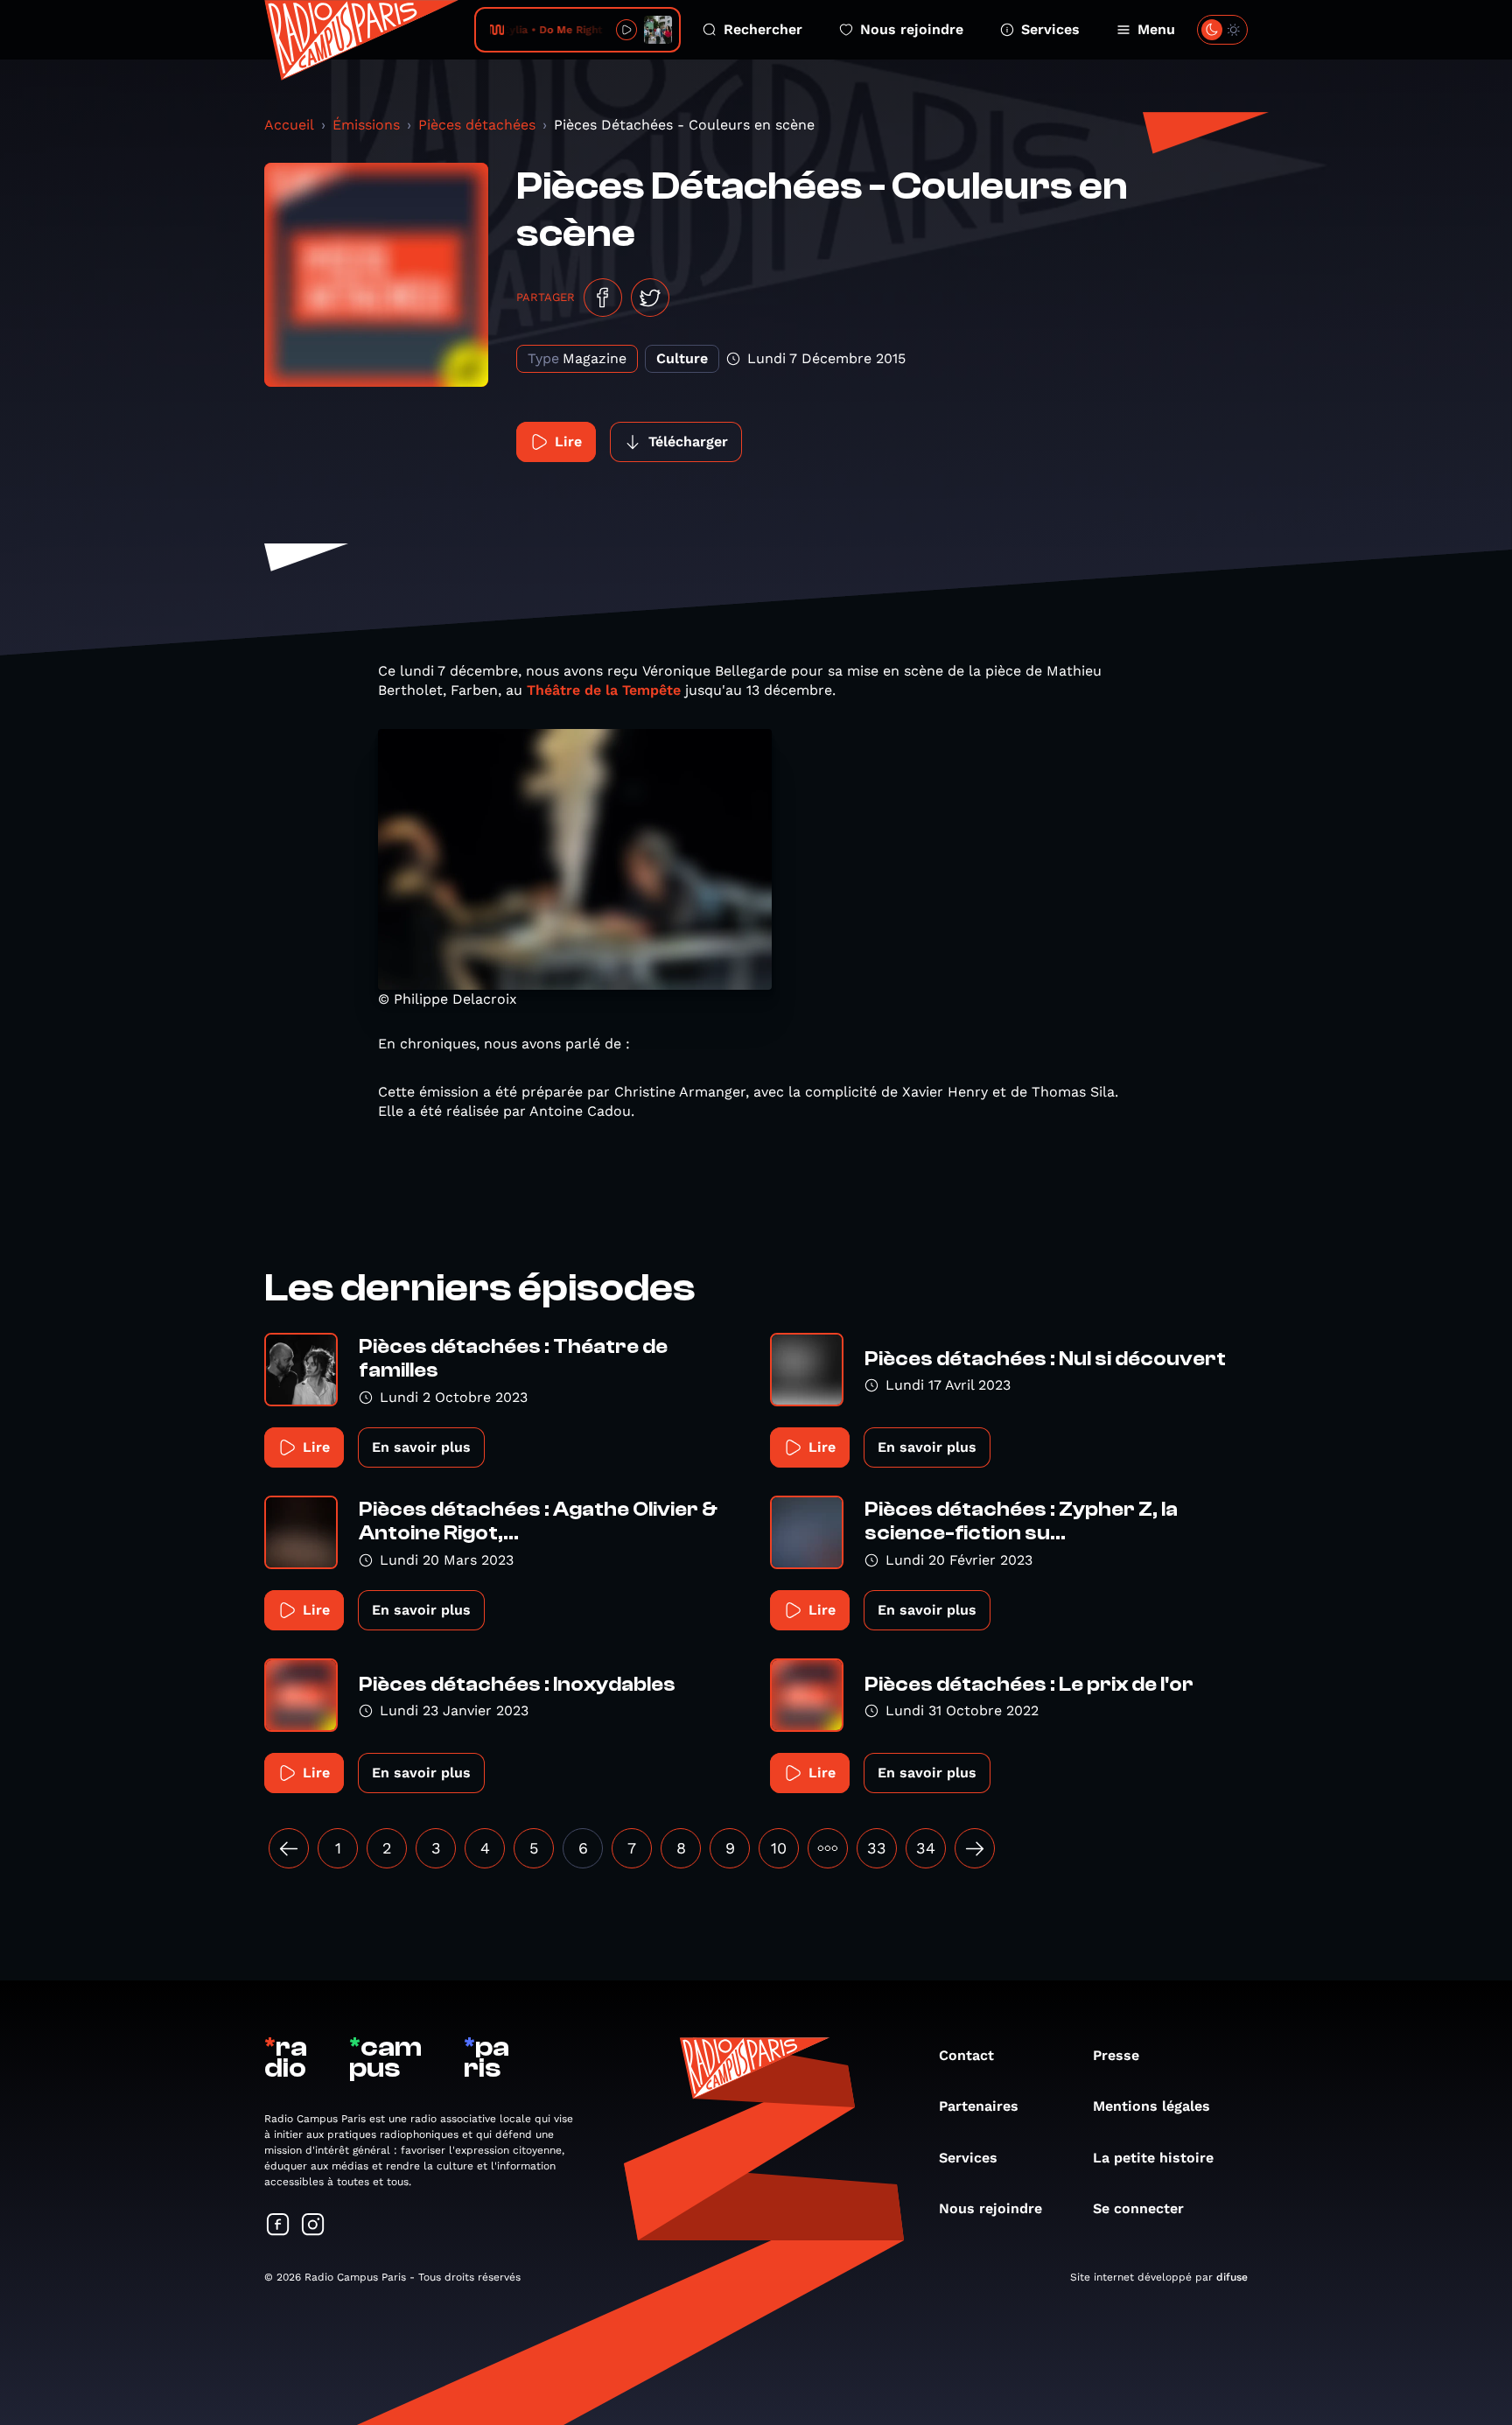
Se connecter (1138, 2208)
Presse (1116, 2055)
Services (1050, 29)
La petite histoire (1153, 2158)
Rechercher (763, 29)
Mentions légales (1151, 2106)
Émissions (366, 125)
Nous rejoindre (912, 29)
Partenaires (979, 2106)
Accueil (289, 125)
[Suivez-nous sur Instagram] (313, 2226)
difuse (1232, 2277)
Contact (966, 2055)
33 (877, 1848)
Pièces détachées (477, 125)
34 (926, 1848)
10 (779, 1848)
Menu (1156, 29)
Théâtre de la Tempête (604, 690)
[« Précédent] (289, 1848)
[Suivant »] (975, 1848)
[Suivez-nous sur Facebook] (278, 2226)
